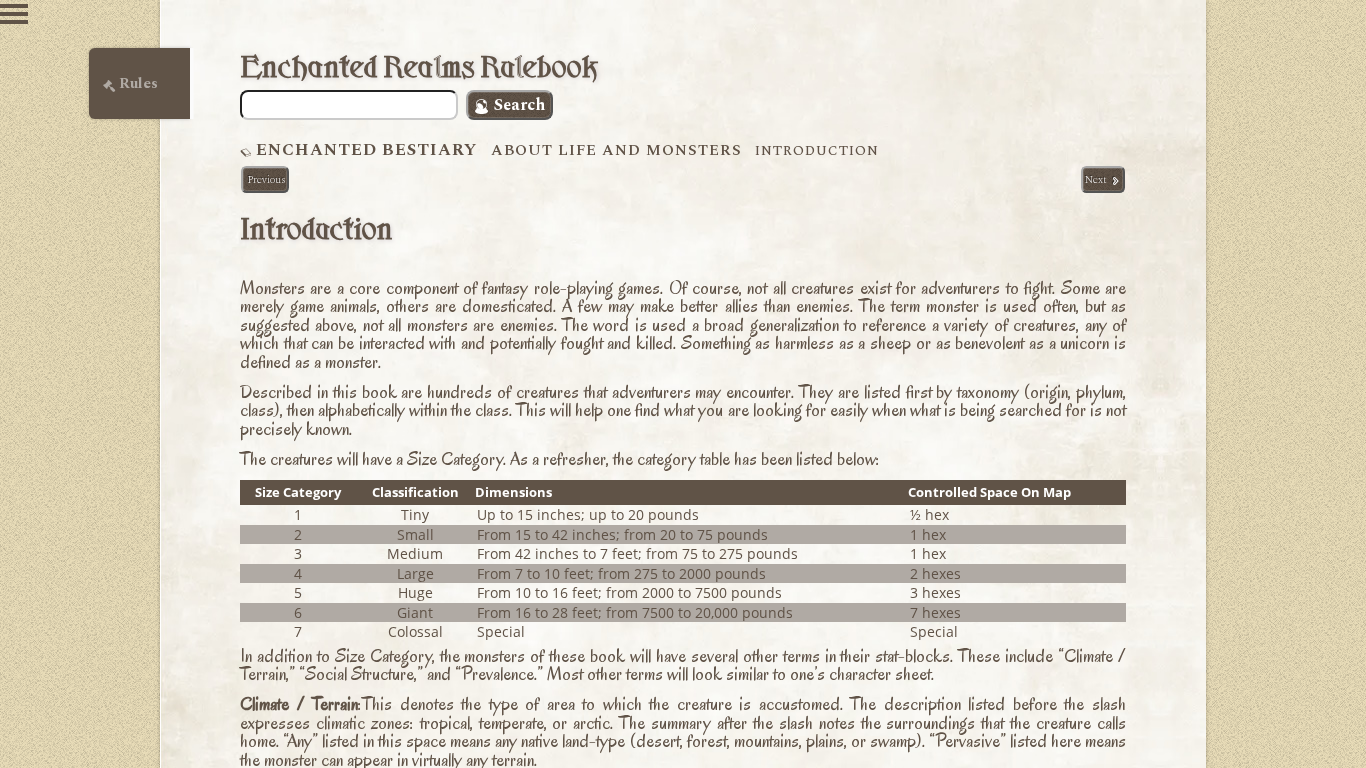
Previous (265, 179)
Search (517, 105)
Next (1097, 179)
